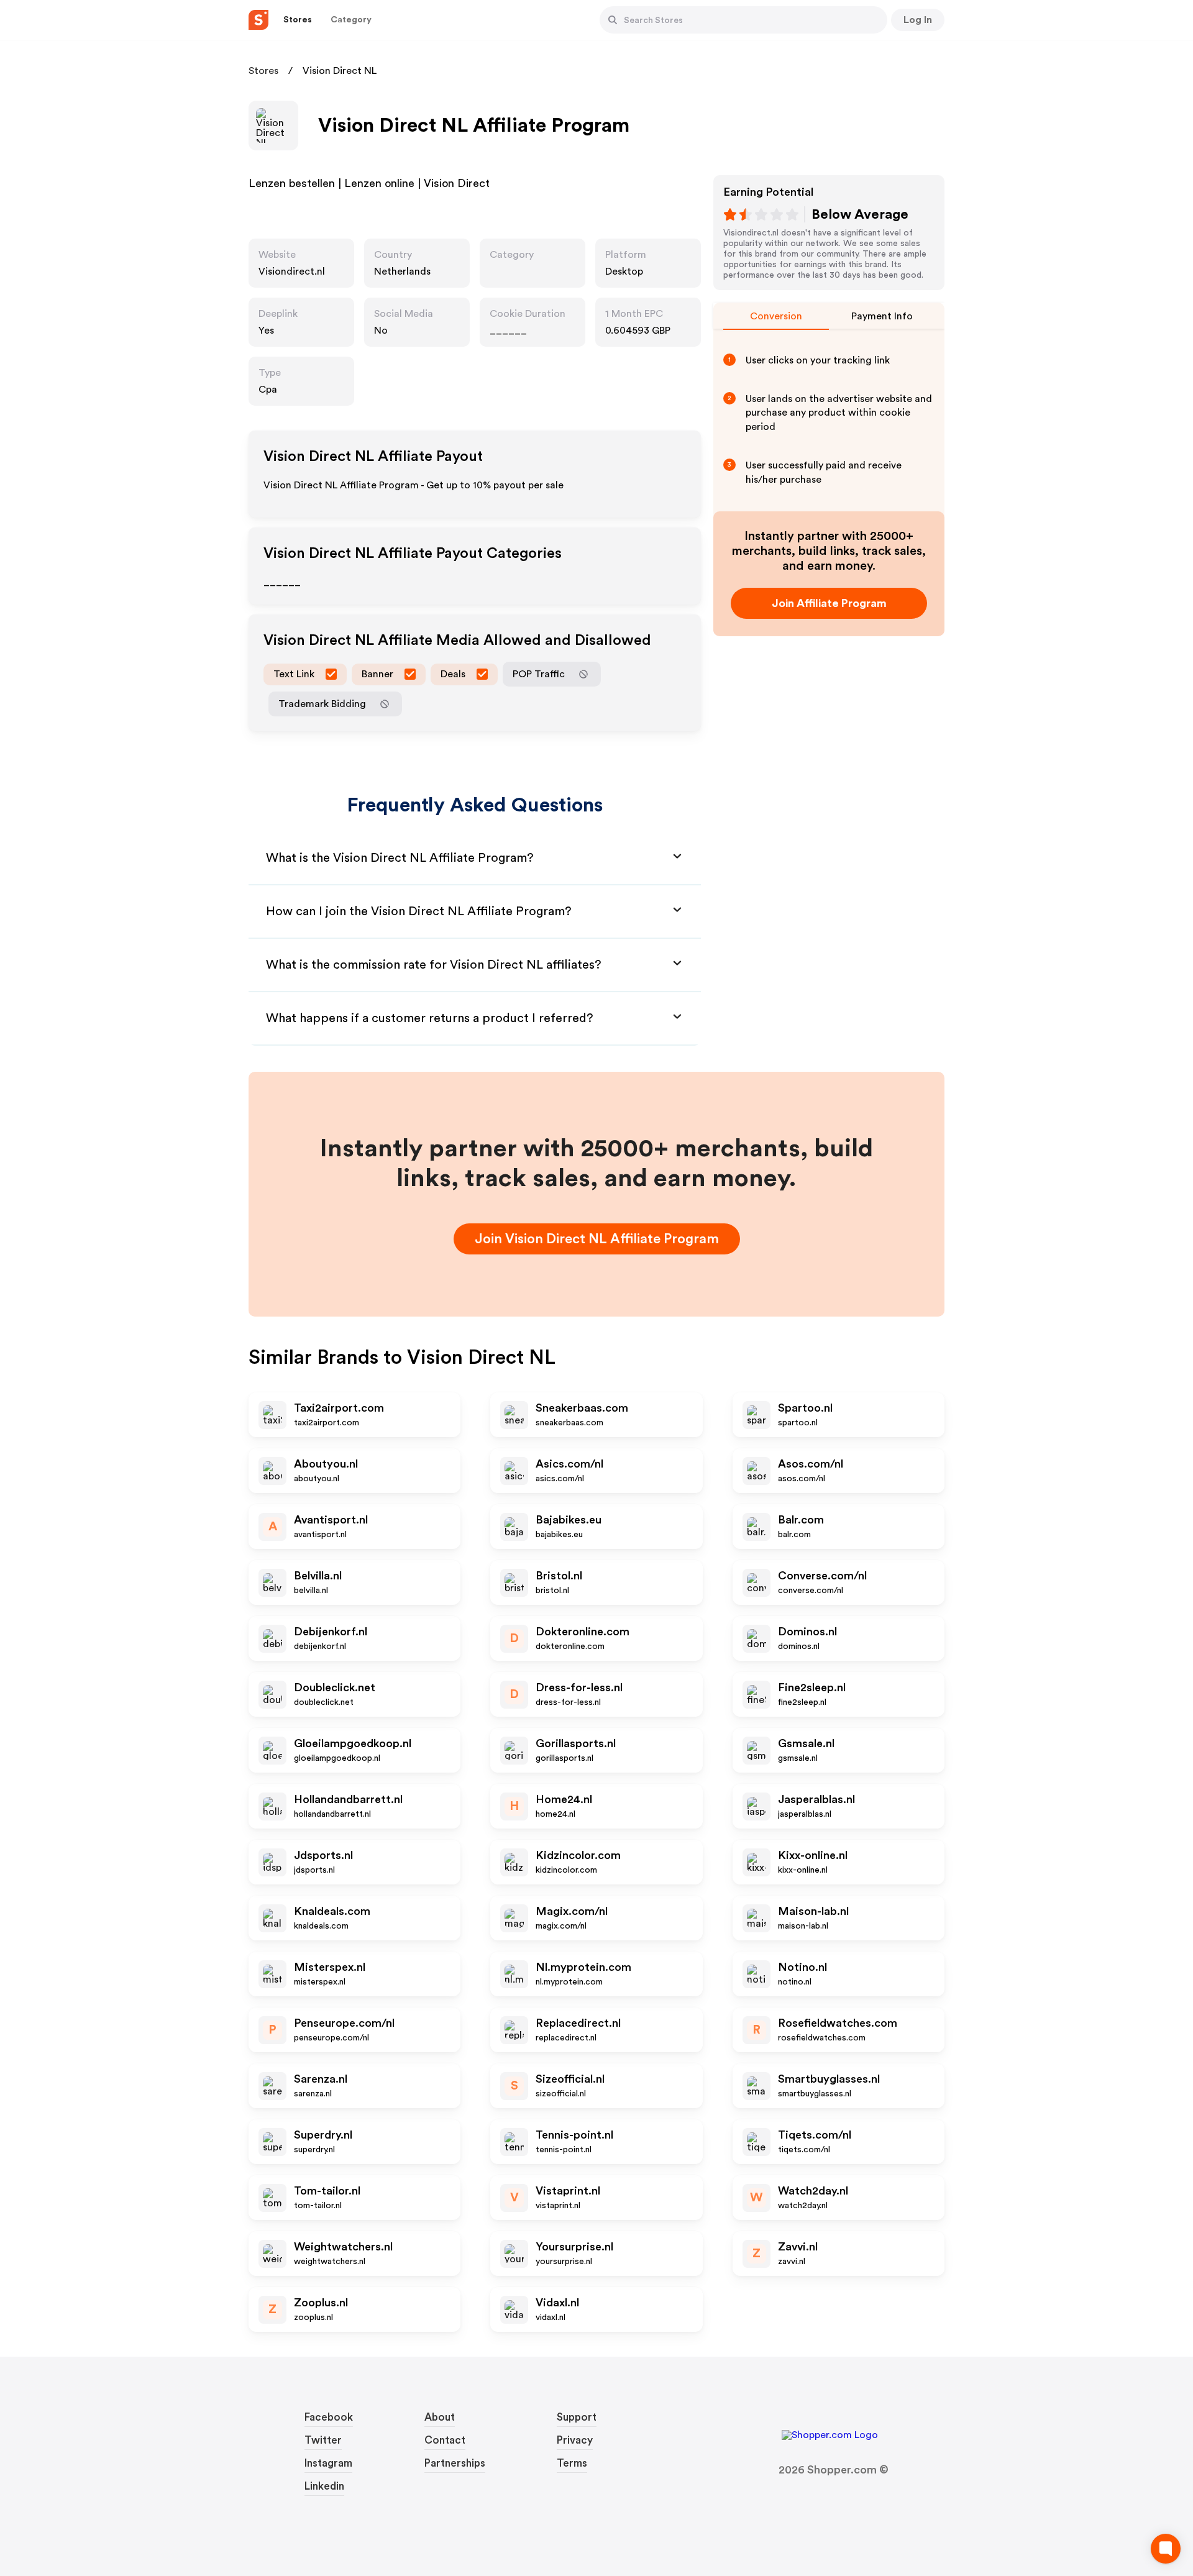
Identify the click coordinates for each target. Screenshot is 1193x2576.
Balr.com (801, 1520)
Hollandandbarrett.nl (348, 1799)
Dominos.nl (807, 1632)
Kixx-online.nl (813, 1855)
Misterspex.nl (330, 1967)
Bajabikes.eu (569, 1520)
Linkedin (324, 2486)
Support (577, 2417)
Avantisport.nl (331, 1520)
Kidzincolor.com (578, 1855)
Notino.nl (802, 1967)
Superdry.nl (323, 2135)
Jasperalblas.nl (816, 1799)
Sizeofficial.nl (570, 2079)
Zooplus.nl (321, 2303)
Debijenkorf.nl (331, 1632)
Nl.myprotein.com (583, 1967)
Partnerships (455, 2463)
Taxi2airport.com (339, 1408)
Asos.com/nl (811, 1464)
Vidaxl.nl (557, 2303)
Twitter (323, 2440)
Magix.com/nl (572, 1911)
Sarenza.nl (321, 2079)
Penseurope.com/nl (344, 2023)
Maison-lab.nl (813, 1911)
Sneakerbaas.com (582, 1408)
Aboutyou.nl (326, 1464)
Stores (263, 71)
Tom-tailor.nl (327, 2191)
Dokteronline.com (583, 1632)
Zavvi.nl (798, 2247)
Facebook (329, 2417)
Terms (572, 2463)
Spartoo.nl (805, 1408)
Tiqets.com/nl (815, 2135)
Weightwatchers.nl (343, 2247)
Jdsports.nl (323, 1855)
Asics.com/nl (569, 1464)
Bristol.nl (559, 1576)
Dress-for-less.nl (579, 1688)
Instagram (328, 2463)
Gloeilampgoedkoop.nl (353, 1743)
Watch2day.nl (813, 2191)
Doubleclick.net (335, 1688)
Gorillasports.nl (576, 1743)
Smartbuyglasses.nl (829, 2079)
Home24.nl (564, 1799)
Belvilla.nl (318, 1576)
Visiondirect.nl (292, 272)
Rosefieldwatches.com (838, 2023)
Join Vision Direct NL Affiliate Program (597, 1239)
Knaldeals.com (332, 1911)
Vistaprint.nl (568, 2191)
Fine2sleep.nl (812, 1688)
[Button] (613, 20)
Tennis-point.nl (574, 2135)
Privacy (575, 2440)
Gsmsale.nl (806, 1743)
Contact (445, 2440)
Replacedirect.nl (578, 2023)
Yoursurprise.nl (574, 2247)
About (440, 2417)
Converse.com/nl (822, 1576)
